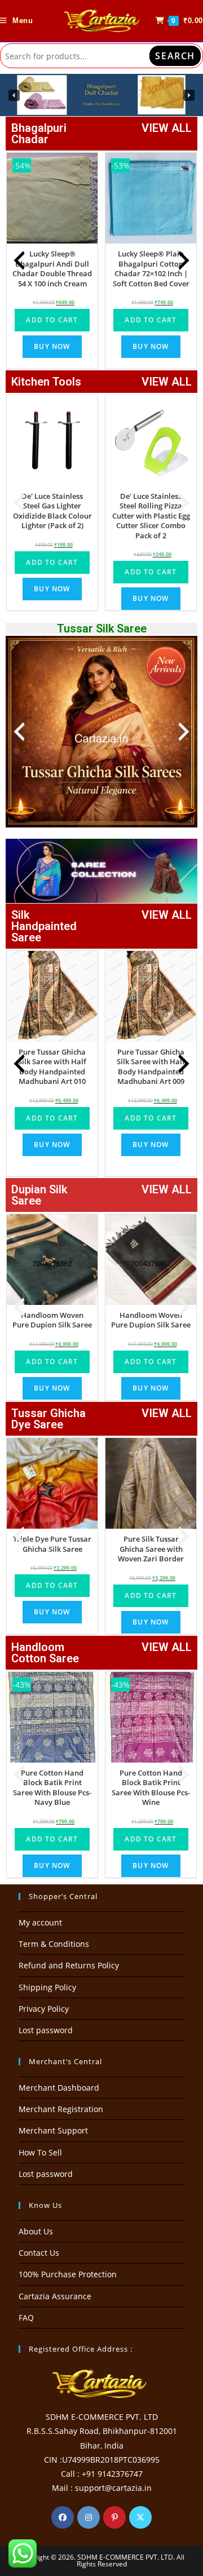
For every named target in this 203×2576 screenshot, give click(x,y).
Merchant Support (53, 2130)
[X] (140, 2517)
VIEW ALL (167, 128)
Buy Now (52, 346)
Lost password (46, 2030)
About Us (36, 2231)
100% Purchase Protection (68, 2274)
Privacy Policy (44, 2009)
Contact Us (39, 2253)
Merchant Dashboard (59, 2088)
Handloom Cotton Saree (45, 1653)
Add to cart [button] (52, 320)
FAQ (26, 2318)
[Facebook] (63, 2517)
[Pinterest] (114, 2517)
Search (175, 56)
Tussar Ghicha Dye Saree (48, 1419)
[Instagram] (89, 2517)
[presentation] (19, 260)
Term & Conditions (54, 1944)
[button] (14, 95)
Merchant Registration (61, 2109)
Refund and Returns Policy (69, 1965)
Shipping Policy (47, 1987)
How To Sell (40, 2152)
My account (40, 1922)
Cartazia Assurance (55, 2296)
